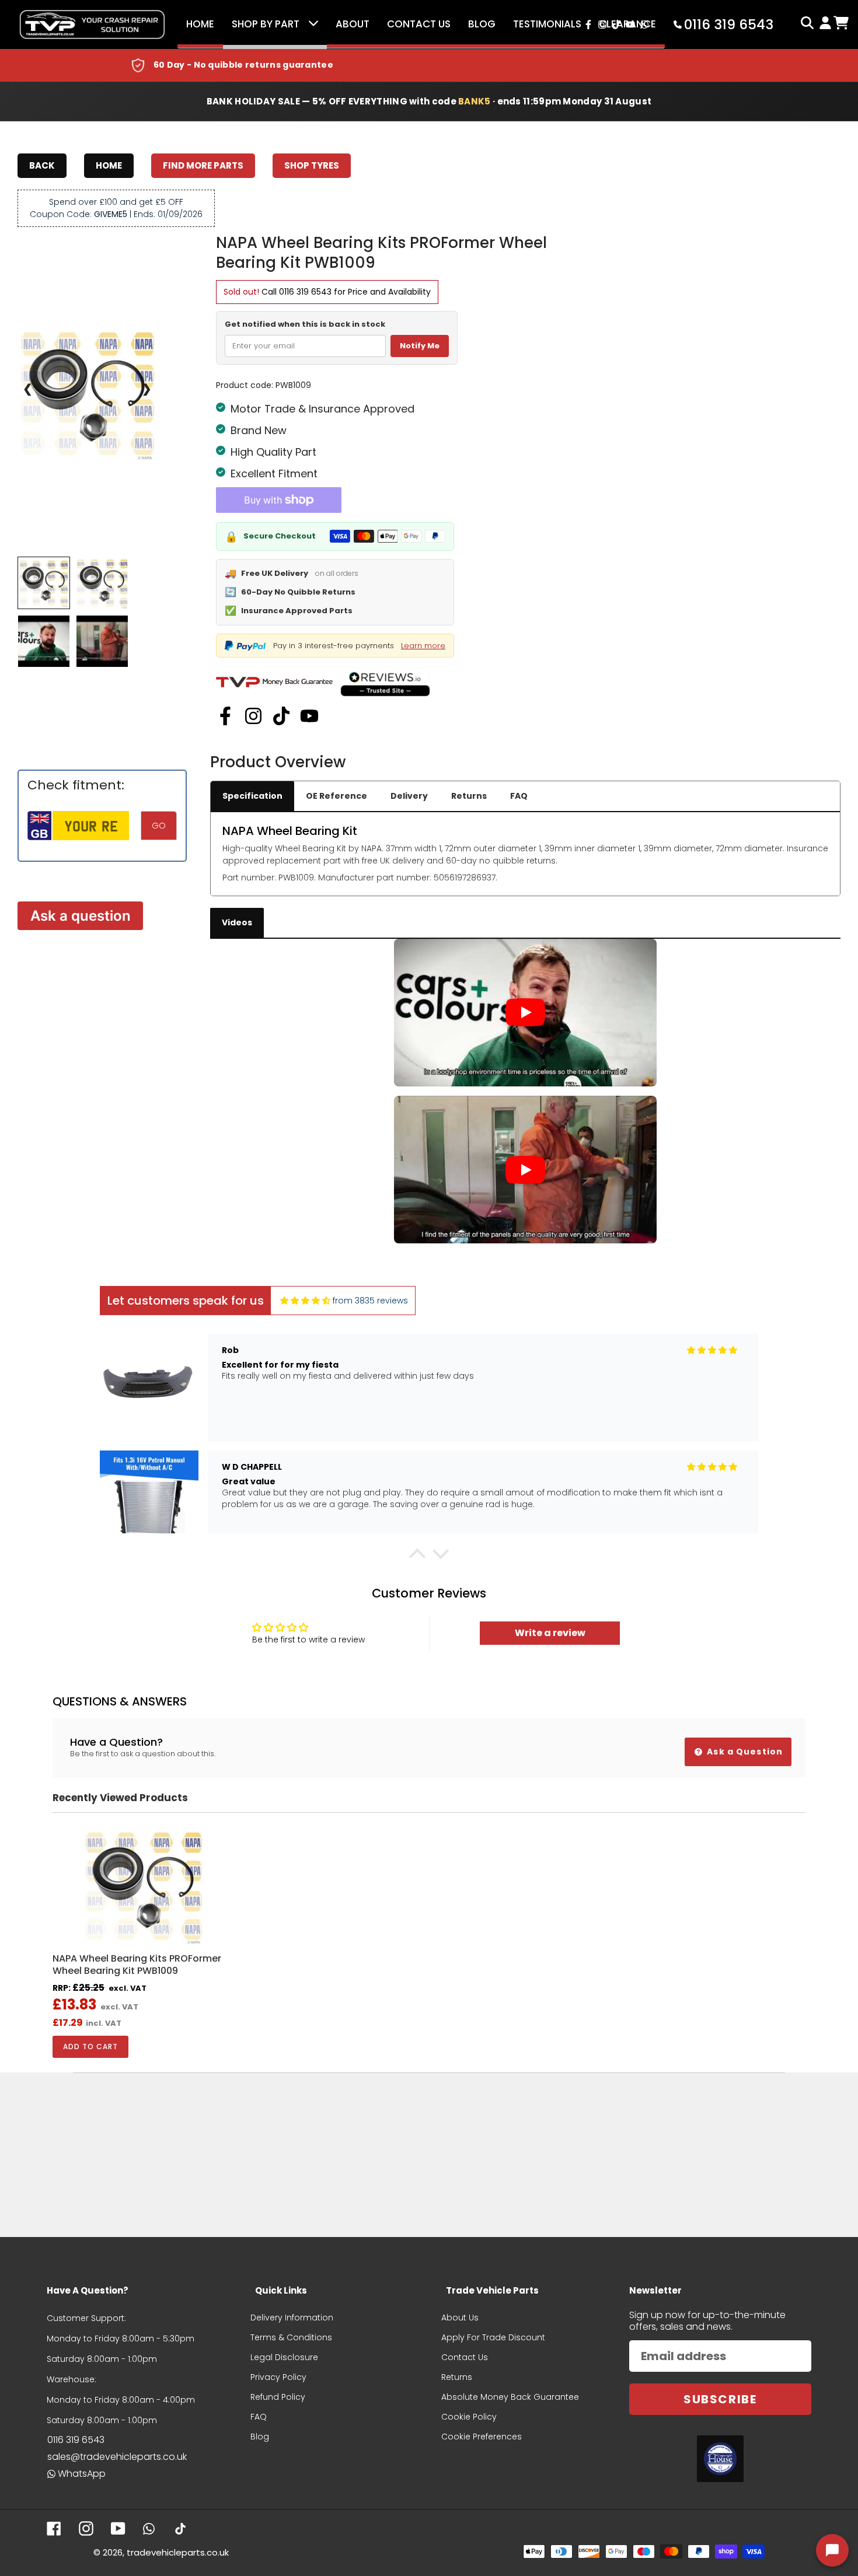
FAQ (519, 796)
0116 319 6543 (305, 292)
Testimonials (547, 24)
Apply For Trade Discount (493, 2337)
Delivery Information (292, 2318)
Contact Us (419, 24)
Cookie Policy (469, 2417)
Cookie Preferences (482, 2437)
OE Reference (336, 796)
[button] (417, 1557)
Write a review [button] (550, 1633)
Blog (482, 24)
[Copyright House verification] (720, 2459)
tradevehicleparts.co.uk (178, 2552)
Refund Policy (278, 2397)
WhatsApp (82, 2474)
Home (200, 24)
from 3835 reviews (370, 1301)
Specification (252, 796)
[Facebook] (225, 716)
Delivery (409, 796)
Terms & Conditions (291, 2337)
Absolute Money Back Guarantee (510, 2397)
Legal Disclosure (284, 2357)
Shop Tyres (312, 165)
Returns (469, 796)
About (353, 24)
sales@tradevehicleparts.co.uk (117, 2457)
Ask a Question (744, 1752)
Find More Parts (203, 165)
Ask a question (81, 916)
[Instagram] (253, 716)
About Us (460, 2318)
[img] (305, 1301)
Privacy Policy (278, 2377)
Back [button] (42, 165)
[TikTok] (281, 716)
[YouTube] (309, 716)
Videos (237, 922)
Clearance (627, 24)
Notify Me (420, 346)
